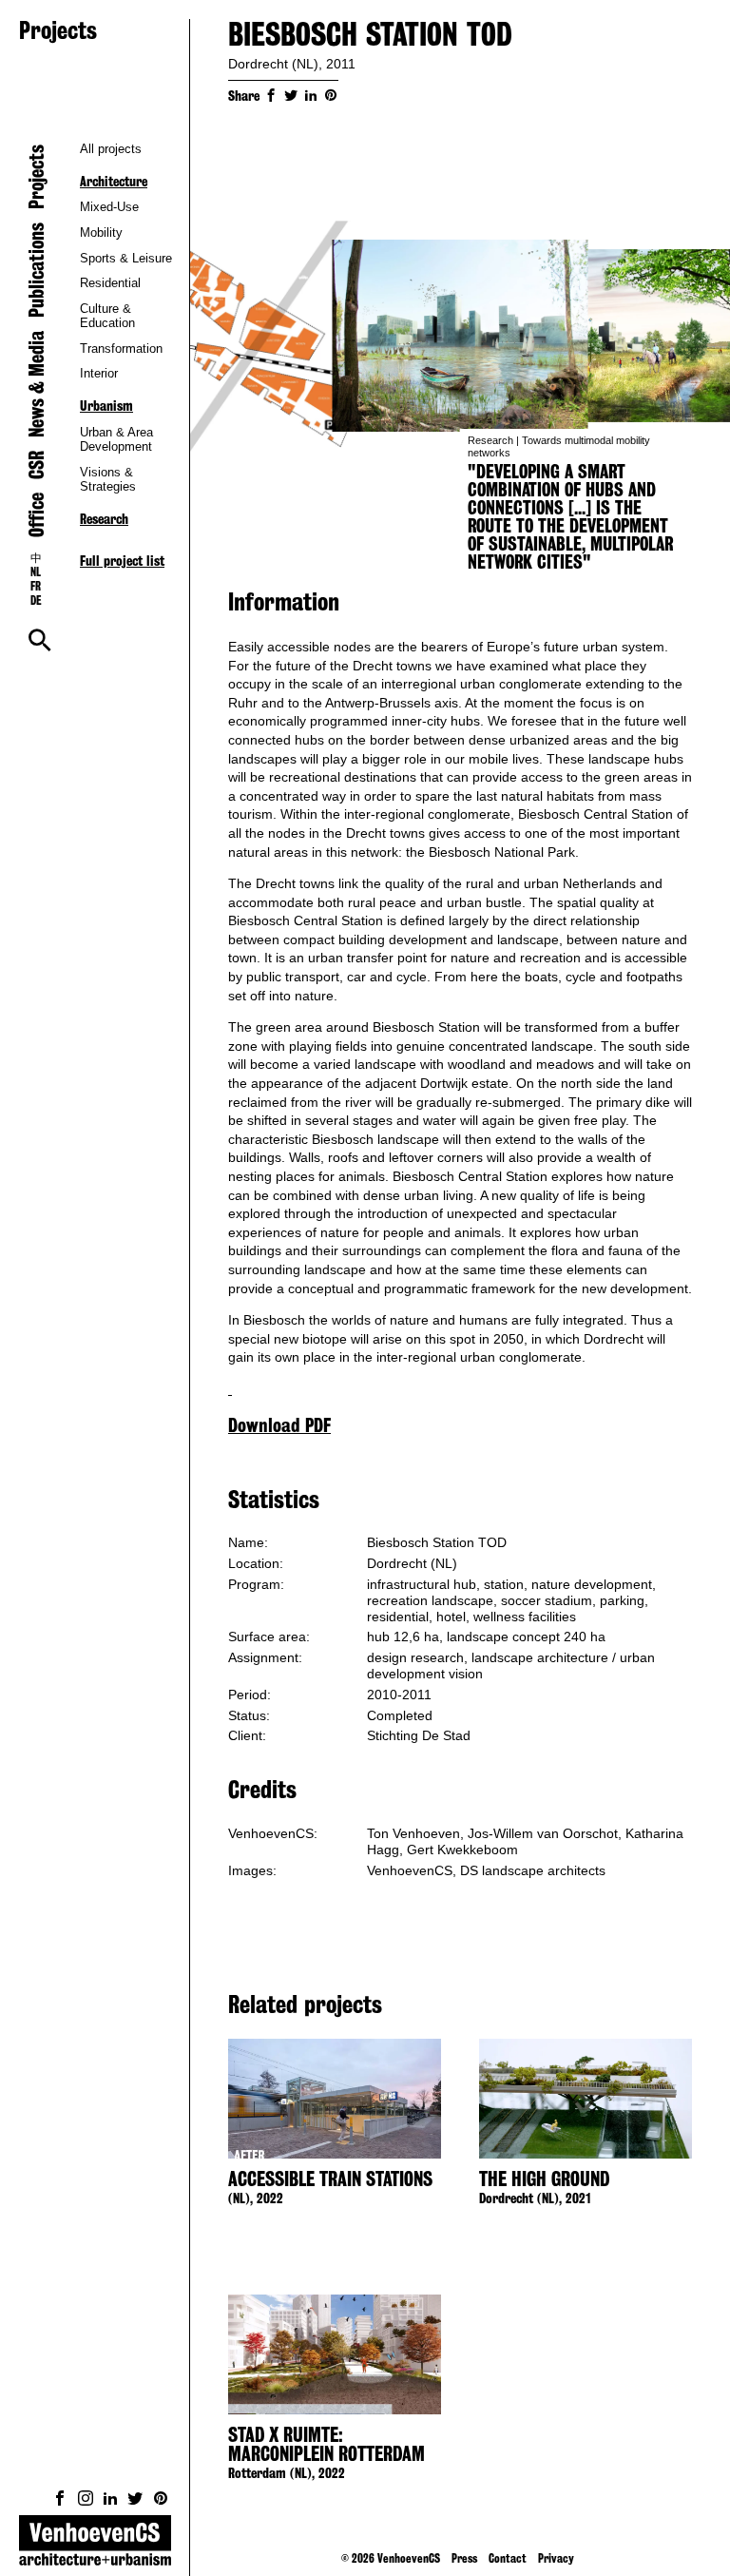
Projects (37, 177)
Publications (37, 270)
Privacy (556, 2558)
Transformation (121, 349)
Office (37, 515)
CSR (37, 465)
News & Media (37, 384)
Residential (110, 283)
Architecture (114, 182)
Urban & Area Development (116, 439)
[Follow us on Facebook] (60, 2499)
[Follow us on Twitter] (135, 2499)
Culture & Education (107, 316)
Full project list (122, 561)
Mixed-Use (109, 207)
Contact (508, 2558)
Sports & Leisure (126, 258)
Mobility (101, 232)
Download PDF (279, 1425)
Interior (99, 373)
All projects (111, 149)
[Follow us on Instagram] (86, 2499)
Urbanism (106, 406)
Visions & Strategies (108, 479)
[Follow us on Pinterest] (161, 2499)
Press (464, 2558)
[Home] (95, 2546)
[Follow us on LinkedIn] (110, 2499)
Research (104, 519)
